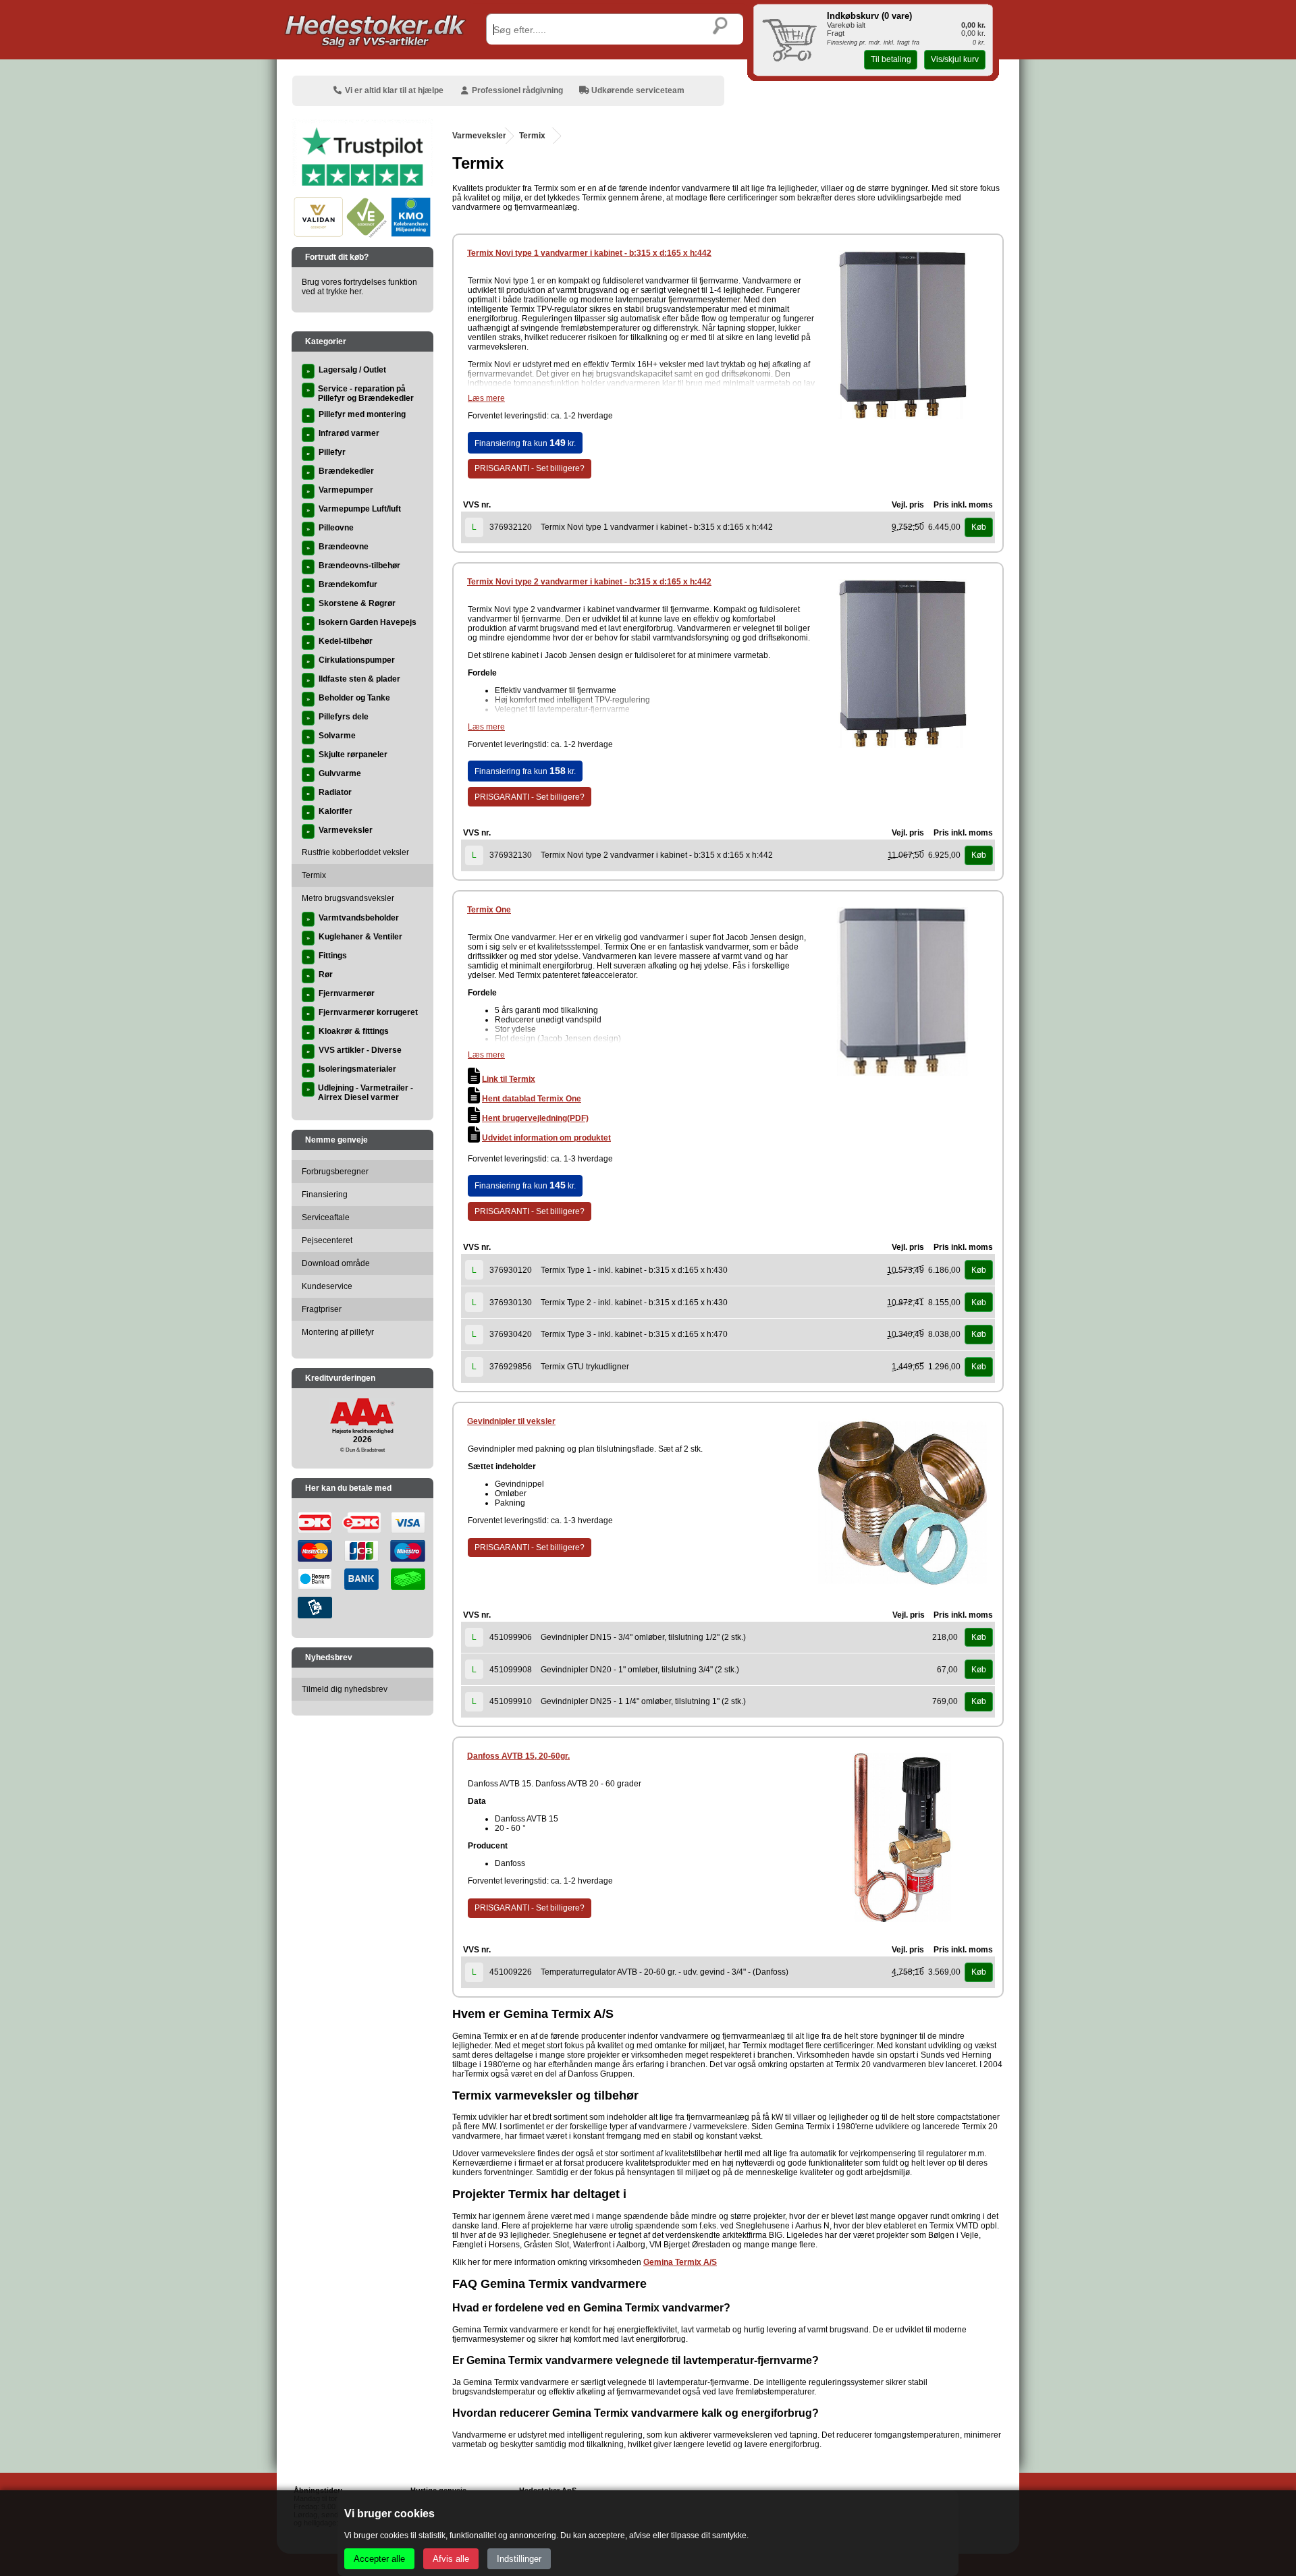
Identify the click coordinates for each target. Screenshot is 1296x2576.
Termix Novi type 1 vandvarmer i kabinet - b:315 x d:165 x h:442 (589, 253)
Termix (532, 136)
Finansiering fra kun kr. (525, 443)
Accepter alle (379, 2559)
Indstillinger (519, 2559)
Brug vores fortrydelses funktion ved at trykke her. (359, 287)
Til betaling (891, 59)
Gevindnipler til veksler (511, 1421)
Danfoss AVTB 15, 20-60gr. (518, 1756)
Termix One (489, 910)
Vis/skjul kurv (955, 59)
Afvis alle (451, 2559)
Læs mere (486, 398)
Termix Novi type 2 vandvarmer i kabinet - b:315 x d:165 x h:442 (589, 582)
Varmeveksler (479, 136)
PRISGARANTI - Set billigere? (530, 468)
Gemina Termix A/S (680, 2262)
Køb (979, 527)
